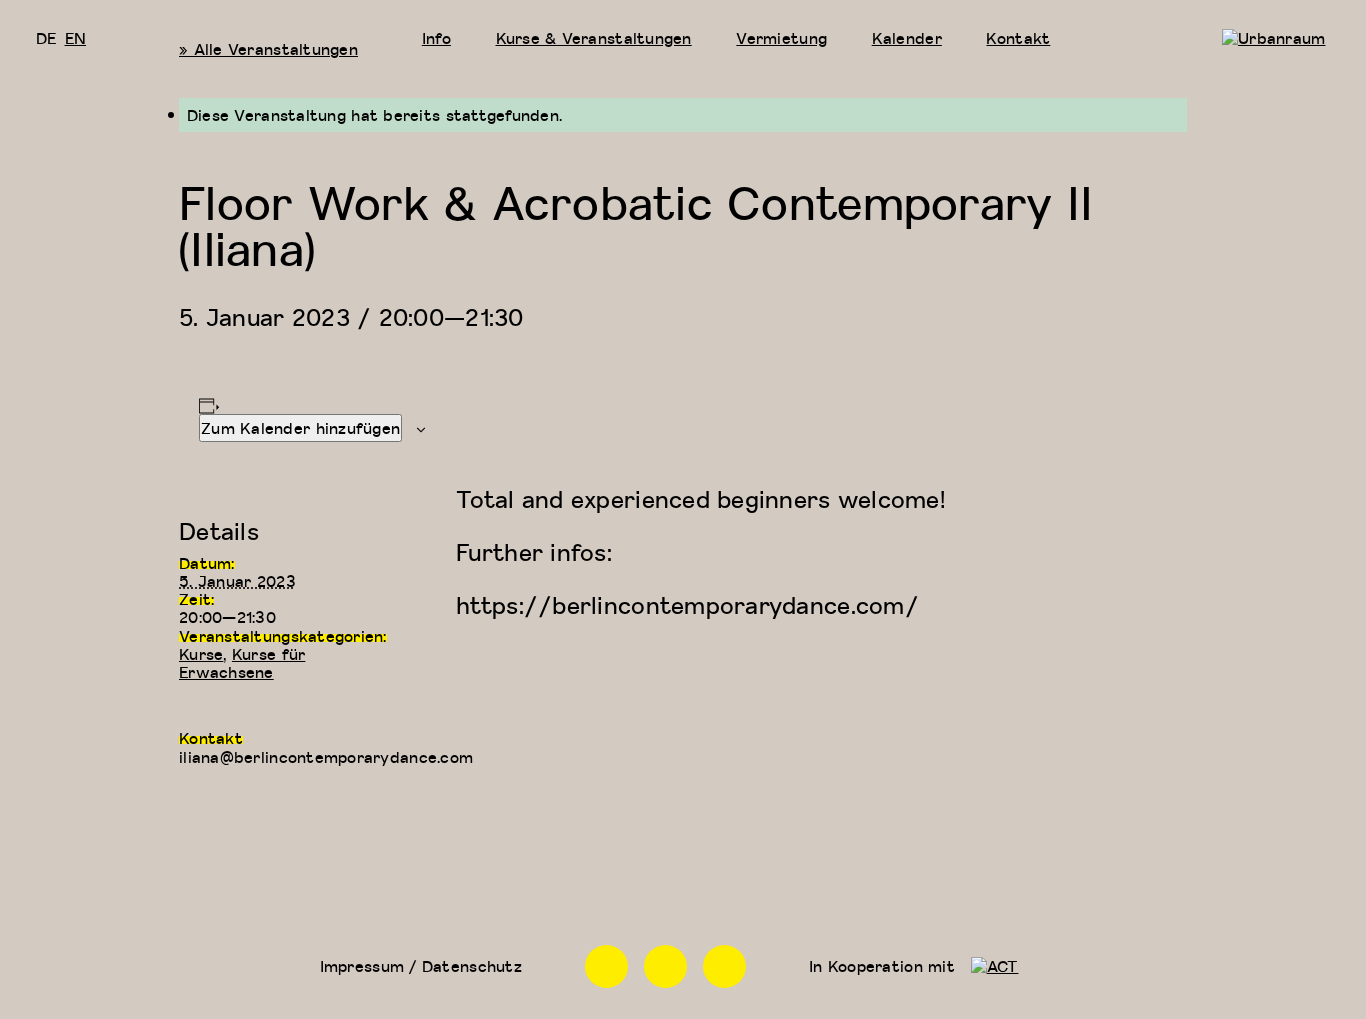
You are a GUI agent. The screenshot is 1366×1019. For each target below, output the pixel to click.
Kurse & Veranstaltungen (594, 38)
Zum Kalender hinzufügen (300, 428)
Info (436, 38)
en (76, 38)
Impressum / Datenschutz (421, 966)
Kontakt (1018, 38)
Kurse (201, 654)
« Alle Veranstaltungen (268, 49)
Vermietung (781, 38)
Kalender (907, 38)
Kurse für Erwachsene (242, 663)
